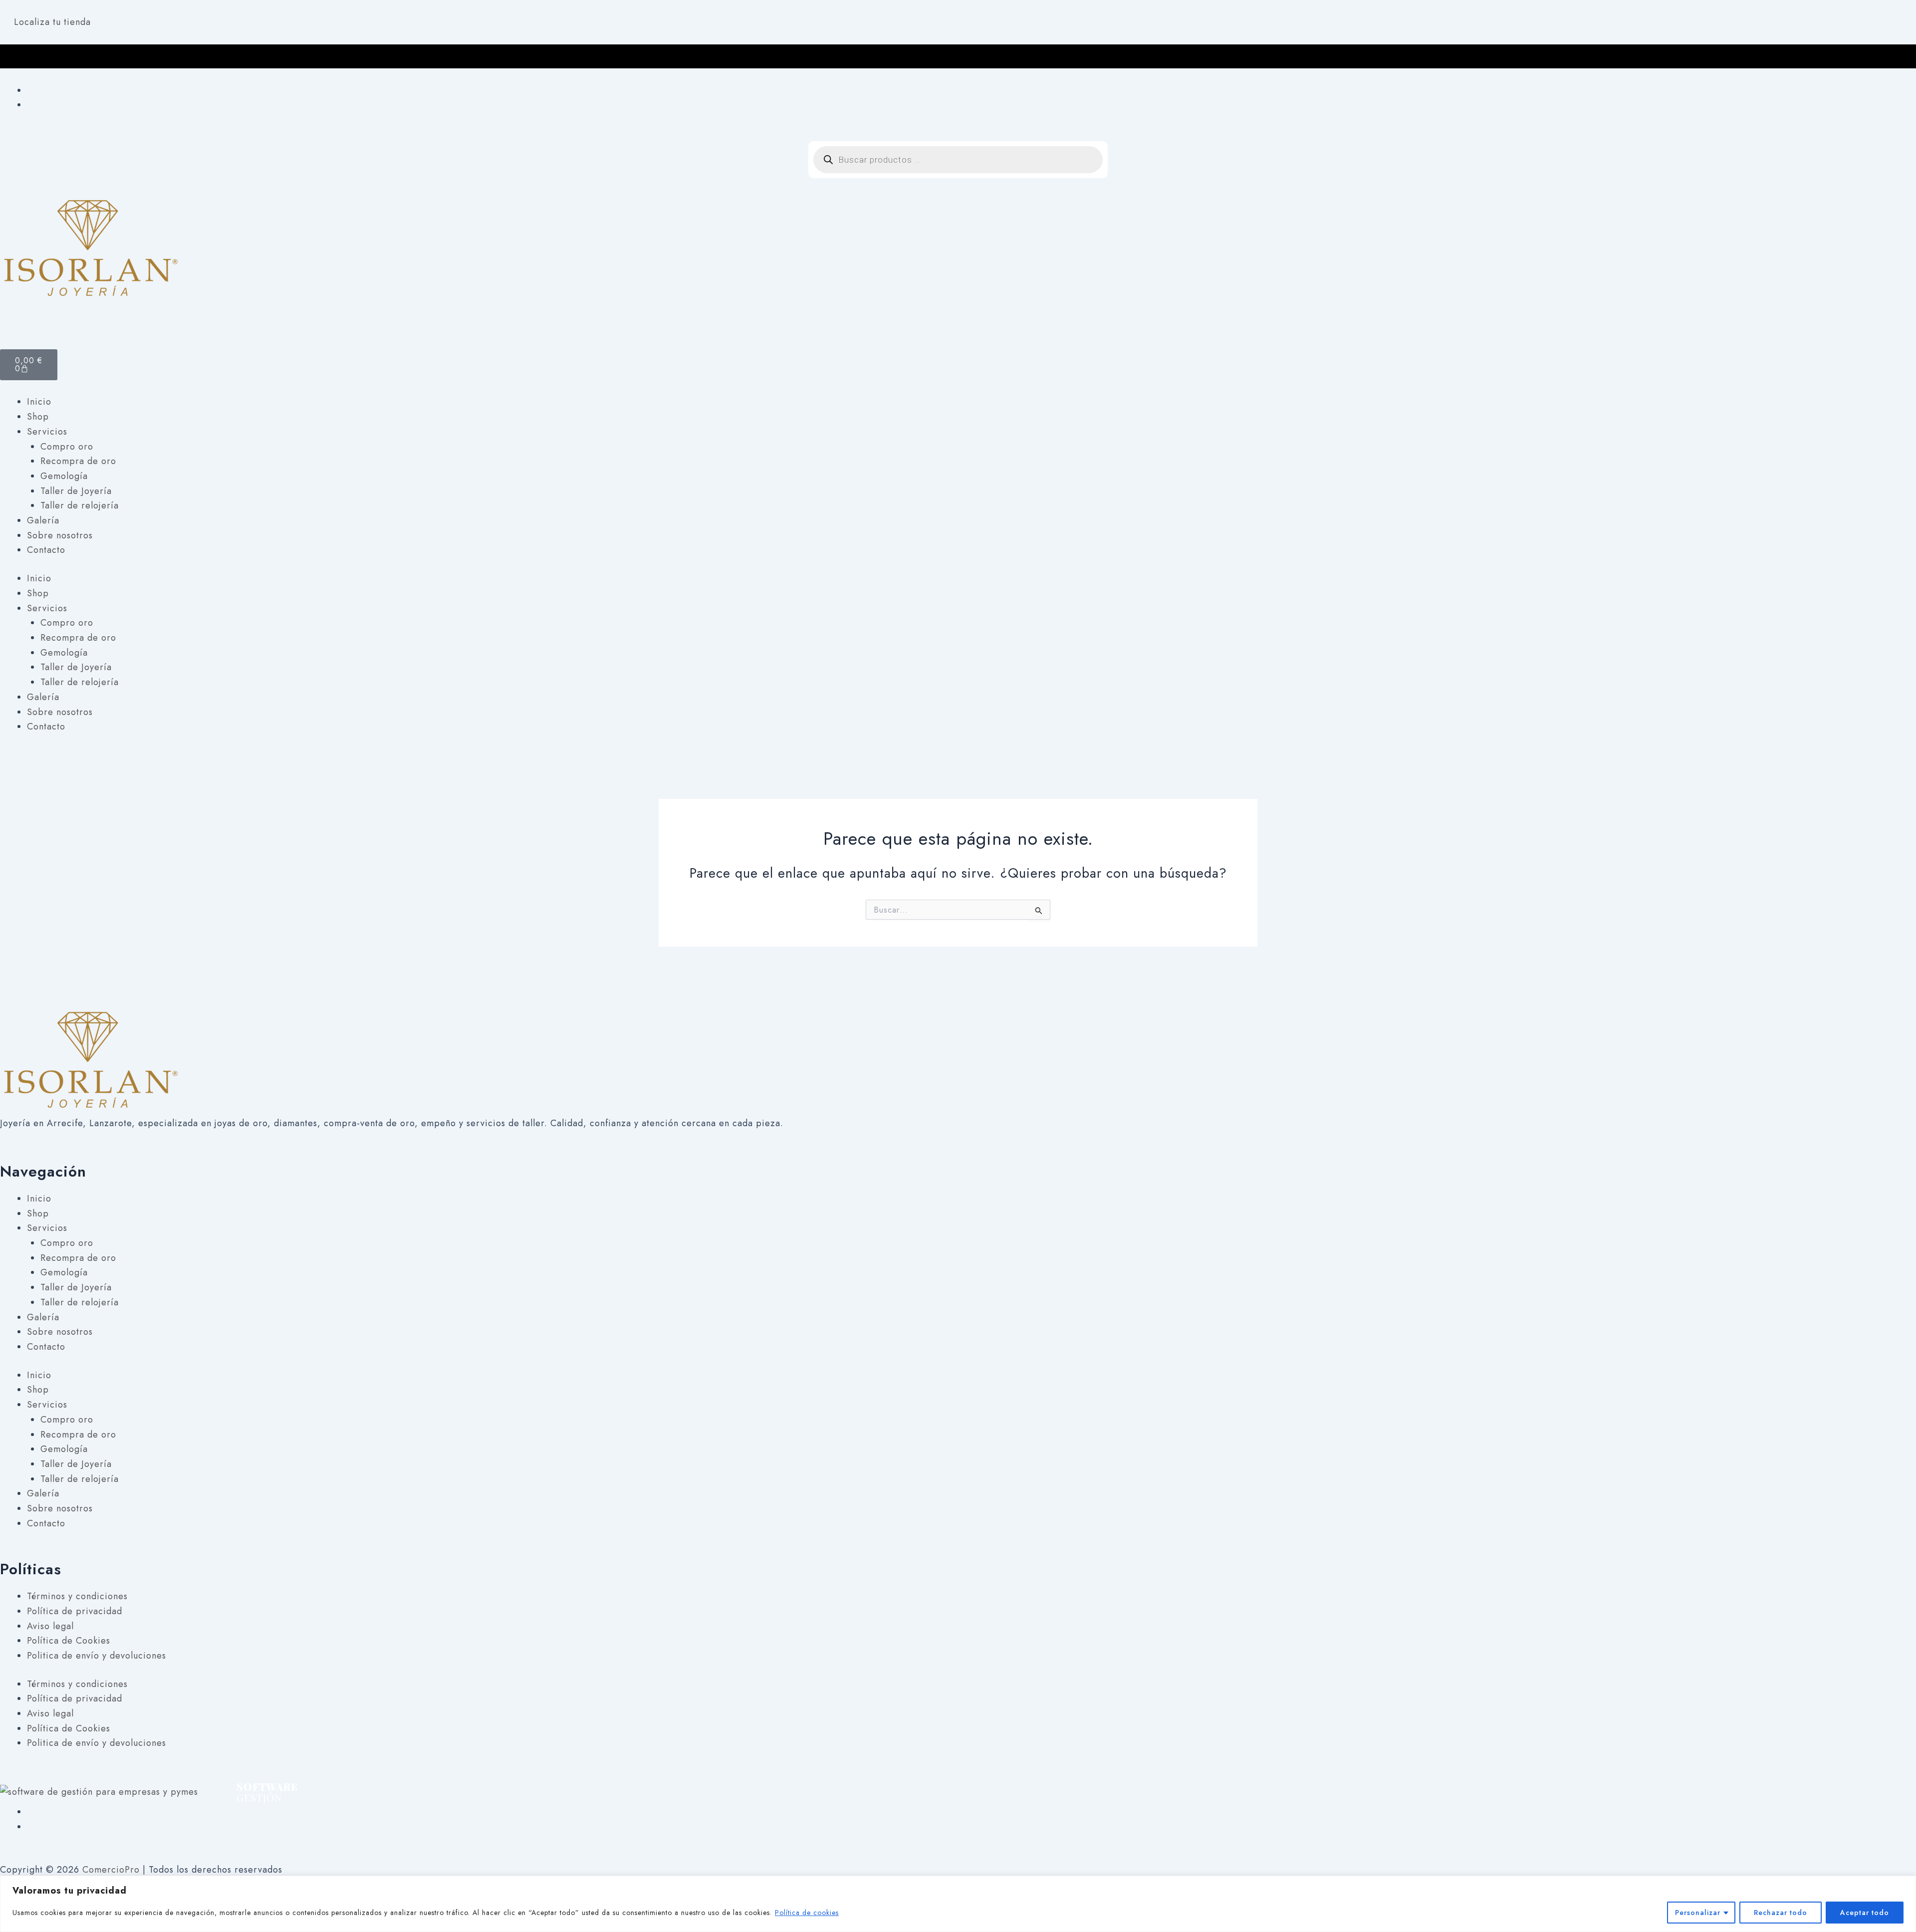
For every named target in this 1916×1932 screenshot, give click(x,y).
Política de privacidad (75, 1611)
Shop (38, 417)
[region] (958, 1904)
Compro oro (67, 447)
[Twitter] (31, 1827)
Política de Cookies (69, 1641)
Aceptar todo (1865, 1913)
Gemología (64, 476)
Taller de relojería (80, 505)
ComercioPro (111, 1870)
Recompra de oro (78, 461)
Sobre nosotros (60, 535)
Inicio (39, 402)
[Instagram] (31, 105)
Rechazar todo (1781, 1913)
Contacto (46, 550)
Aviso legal (50, 1626)
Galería (43, 520)
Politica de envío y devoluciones (97, 1656)
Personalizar (1698, 1913)
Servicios (47, 432)
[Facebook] (31, 90)
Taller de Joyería (76, 491)
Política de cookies (807, 1913)
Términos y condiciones (77, 1596)
